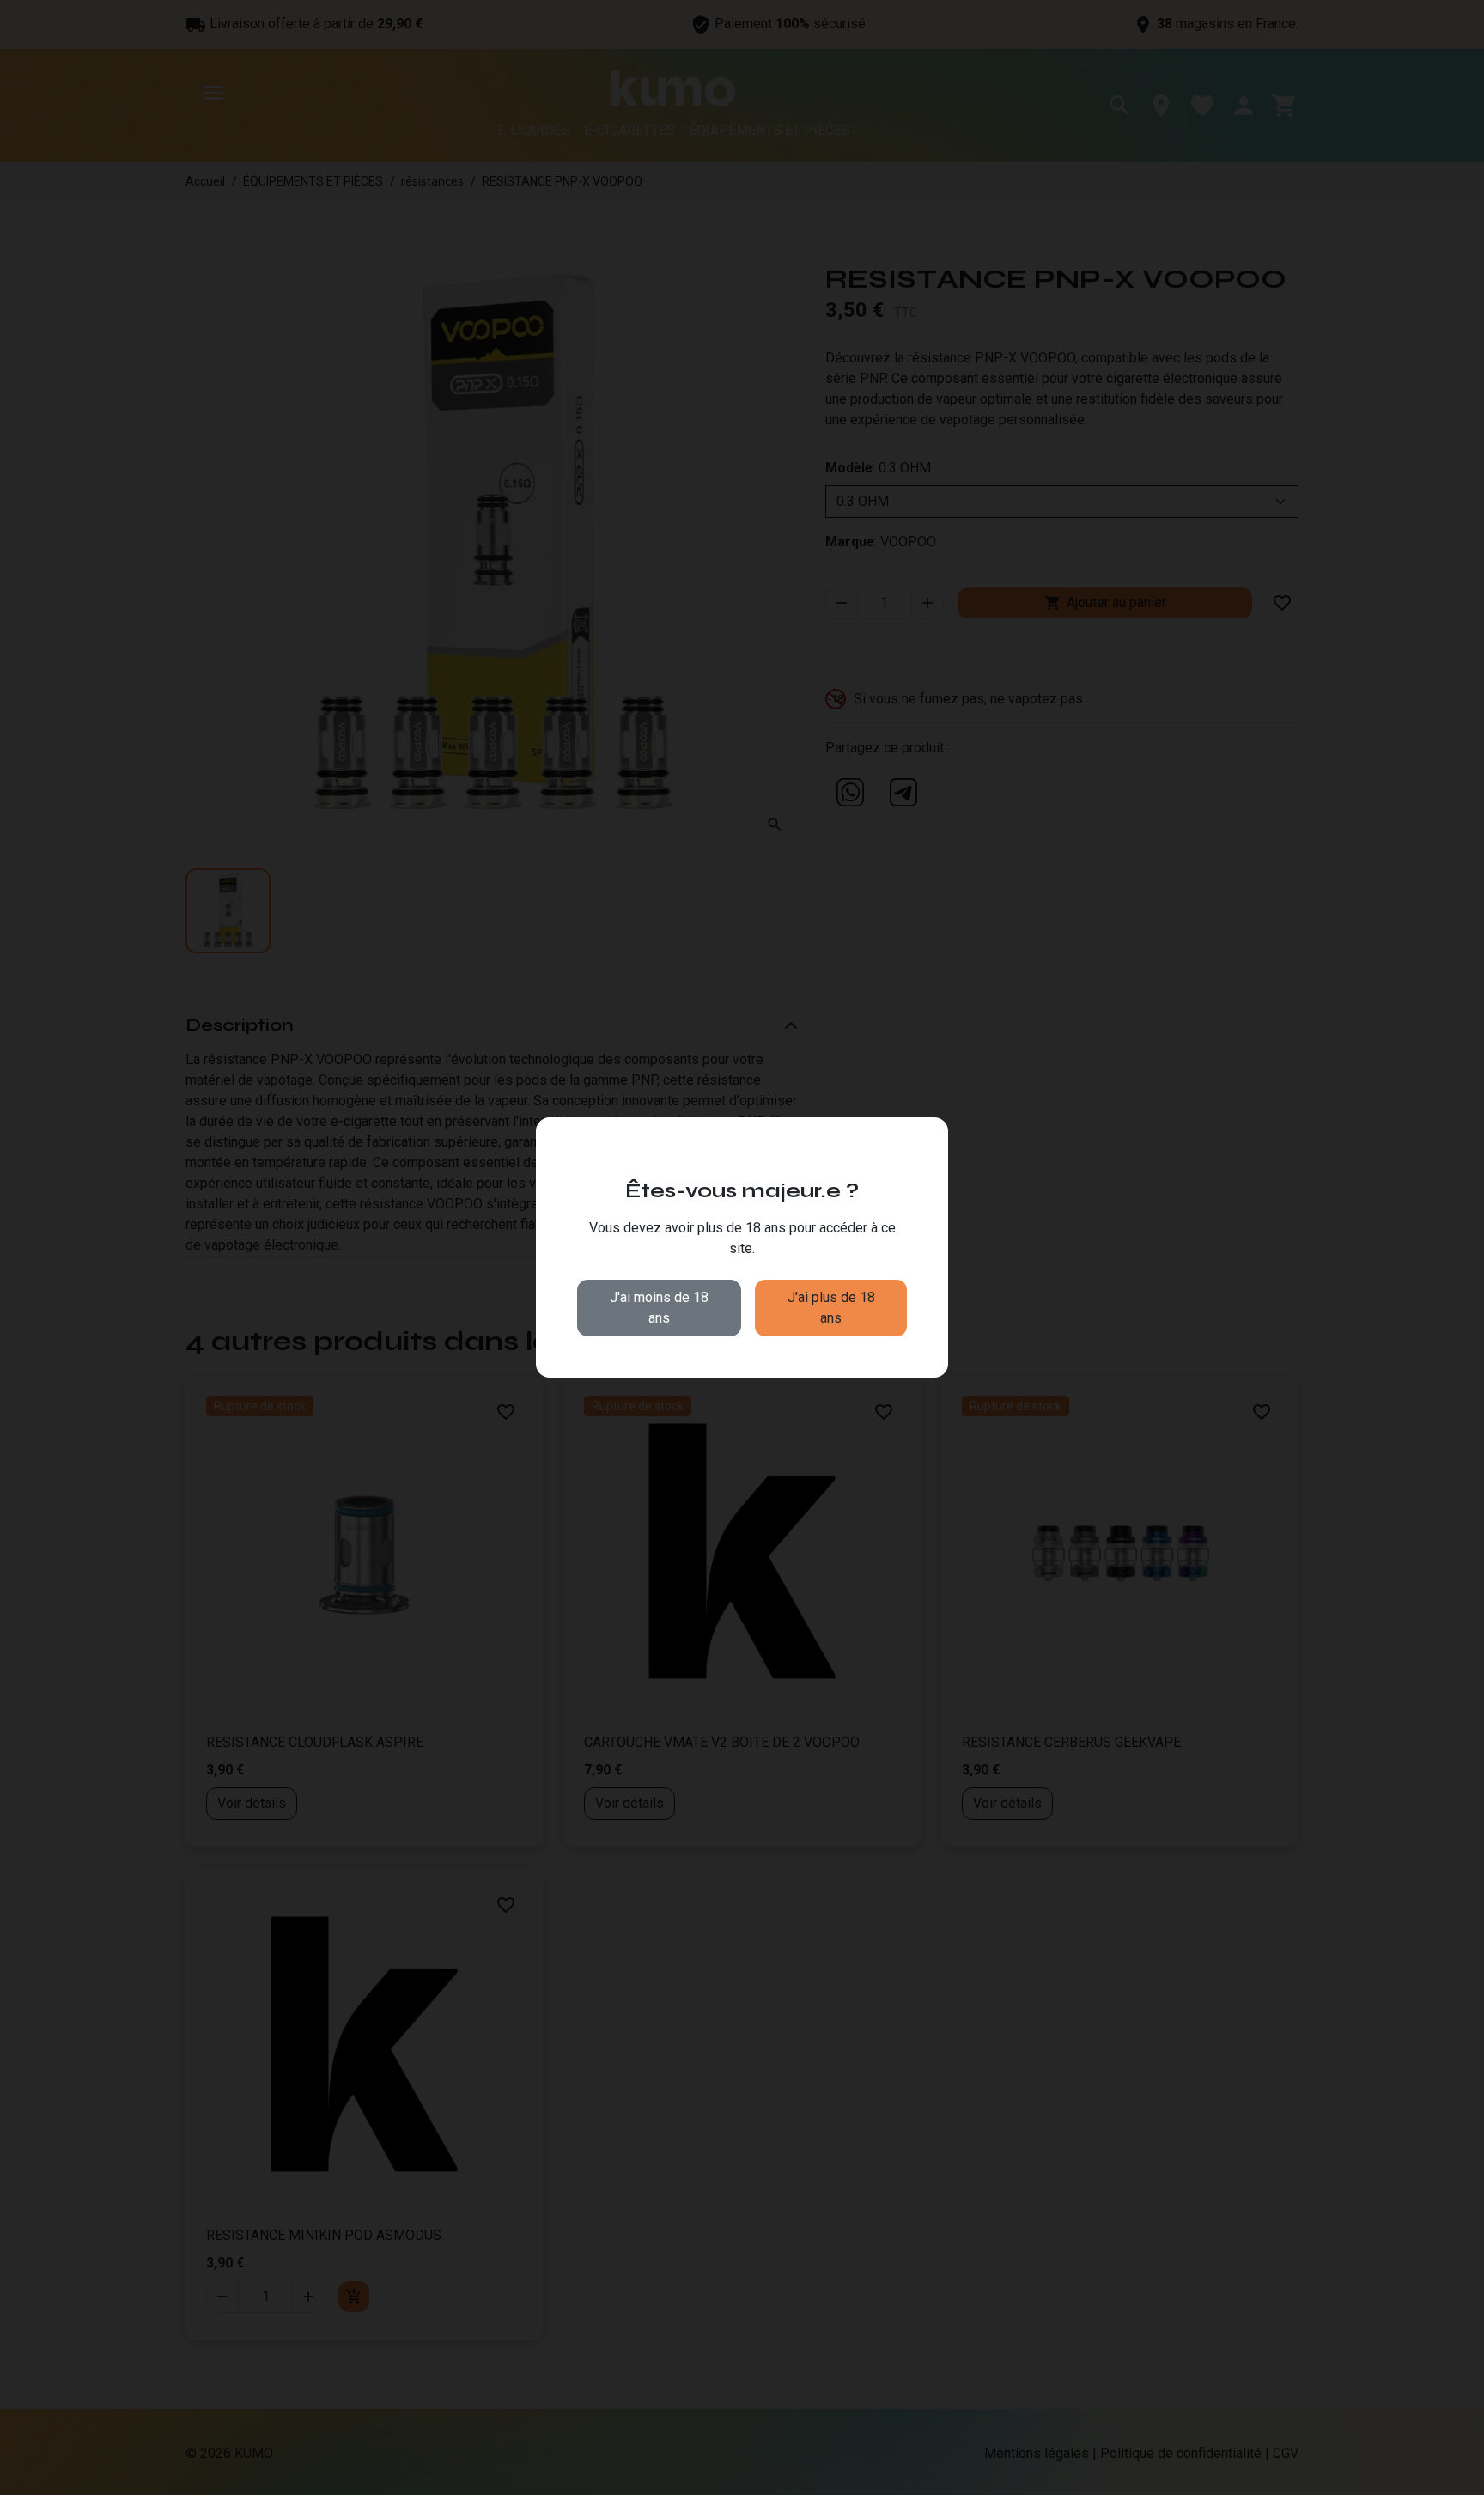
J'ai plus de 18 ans (831, 1308)
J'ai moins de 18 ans (659, 1308)
